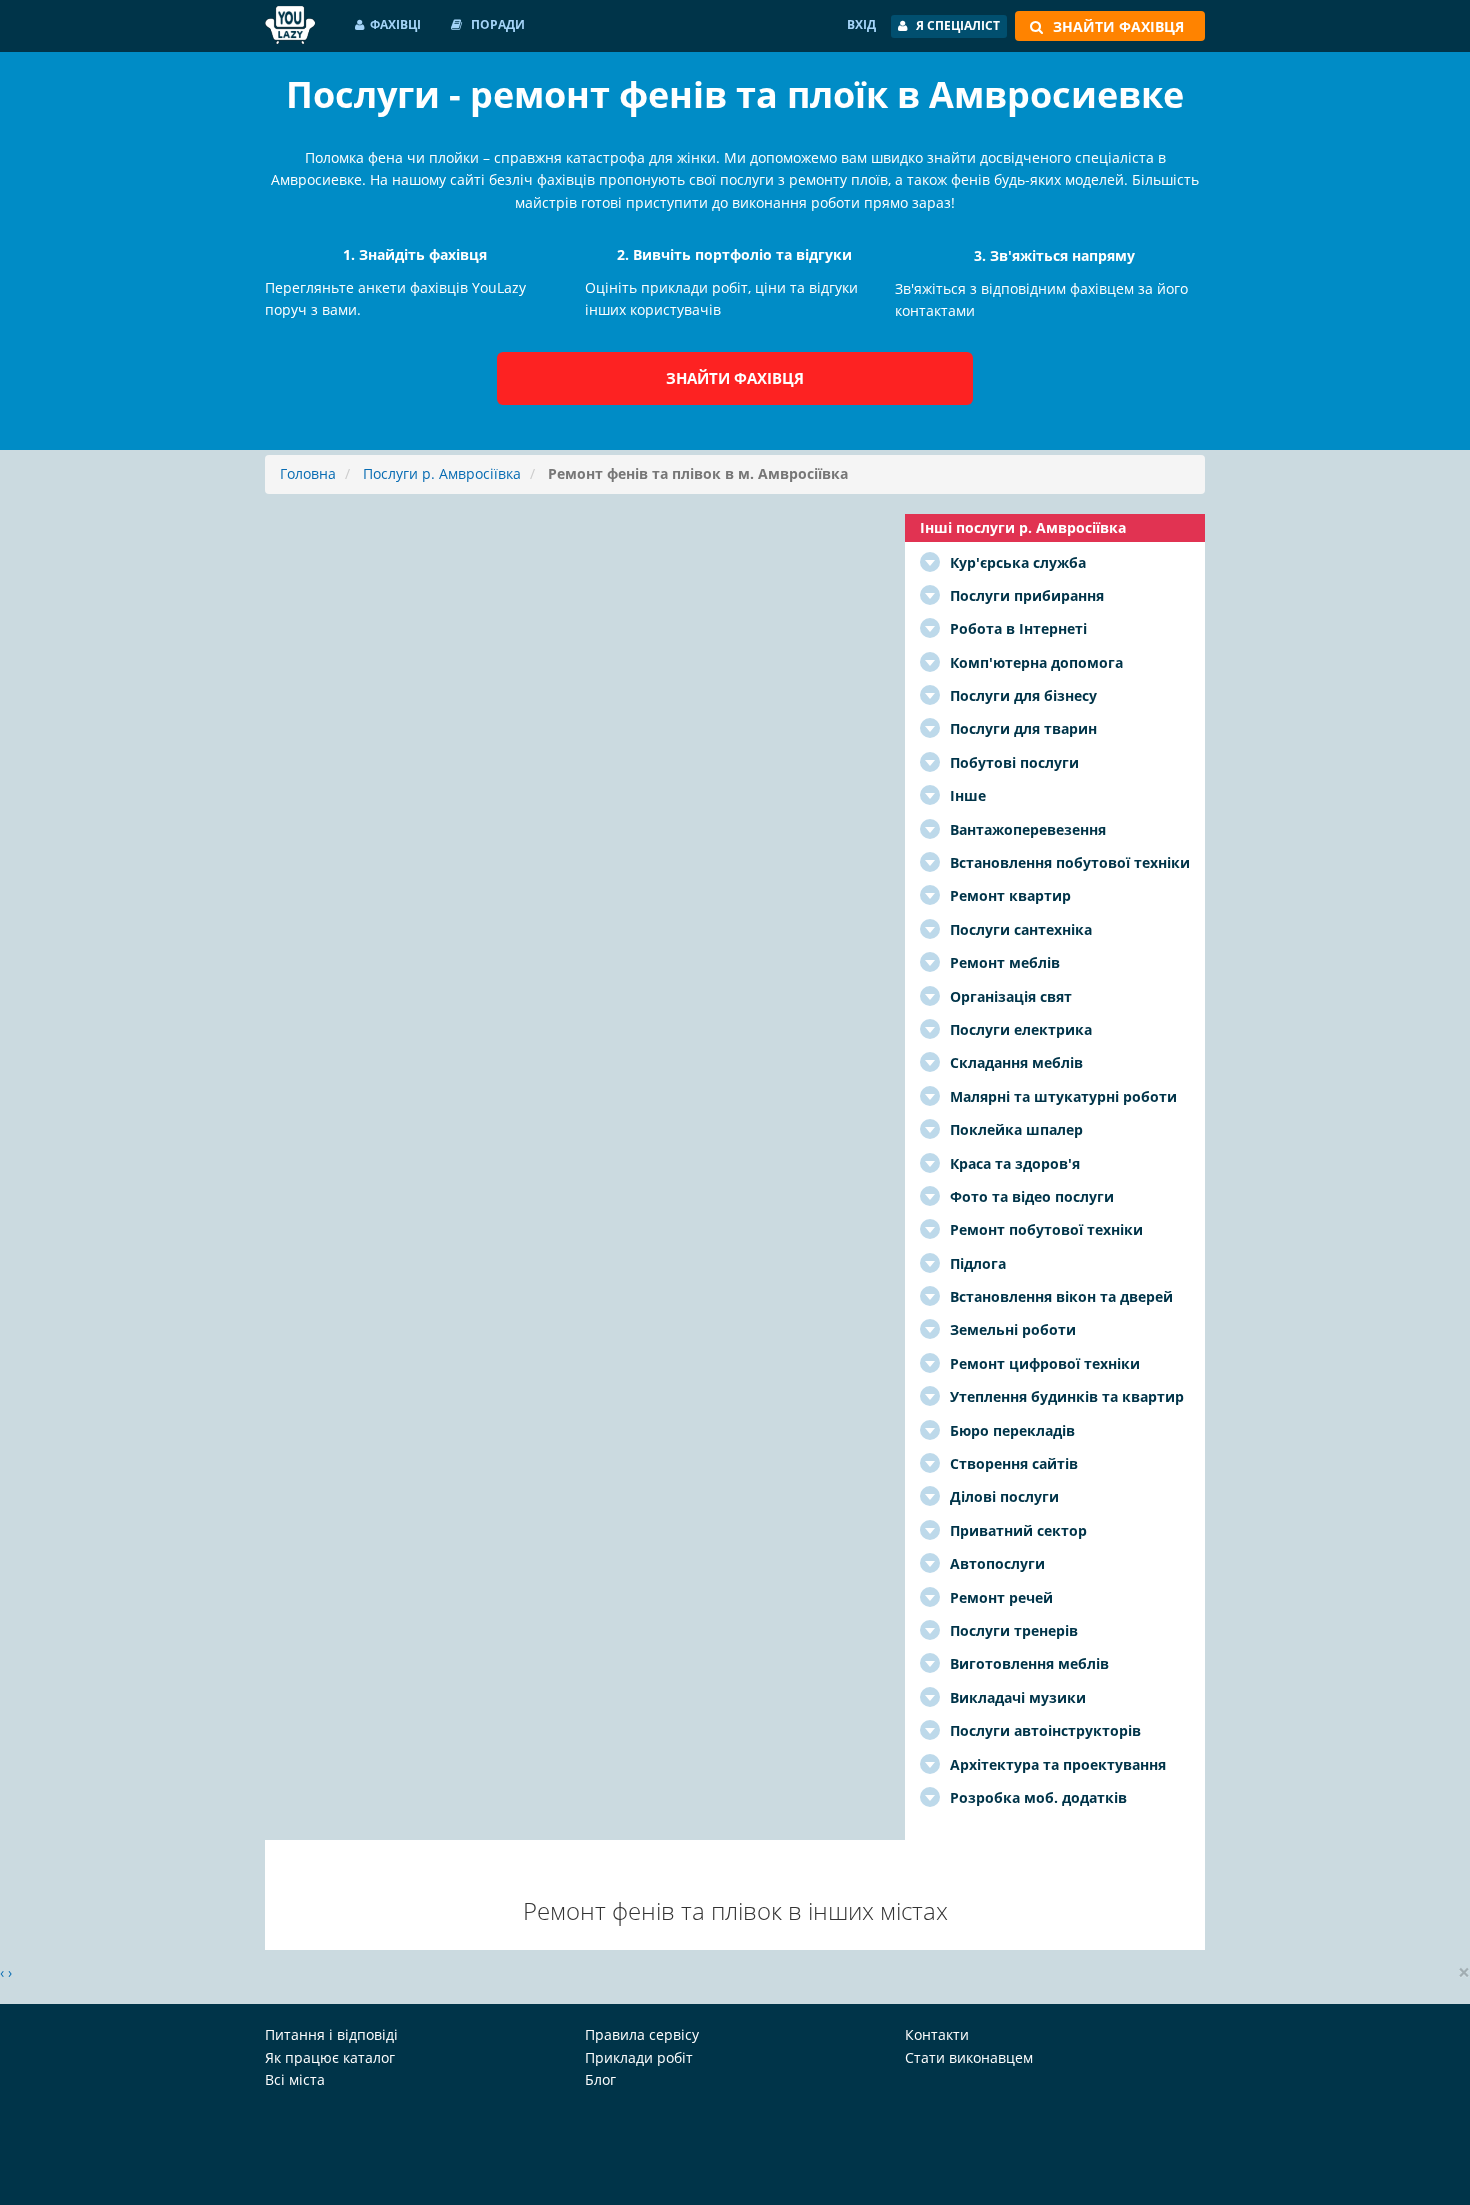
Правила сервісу (642, 2034)
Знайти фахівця (735, 378)
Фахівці (395, 24)
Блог (600, 2079)
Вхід (861, 24)
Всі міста (295, 2079)
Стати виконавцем (969, 2057)
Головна (308, 473)
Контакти (937, 2034)
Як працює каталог (330, 2057)
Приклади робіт (639, 2057)
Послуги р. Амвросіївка (442, 473)
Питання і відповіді (331, 2034)
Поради (496, 24)
